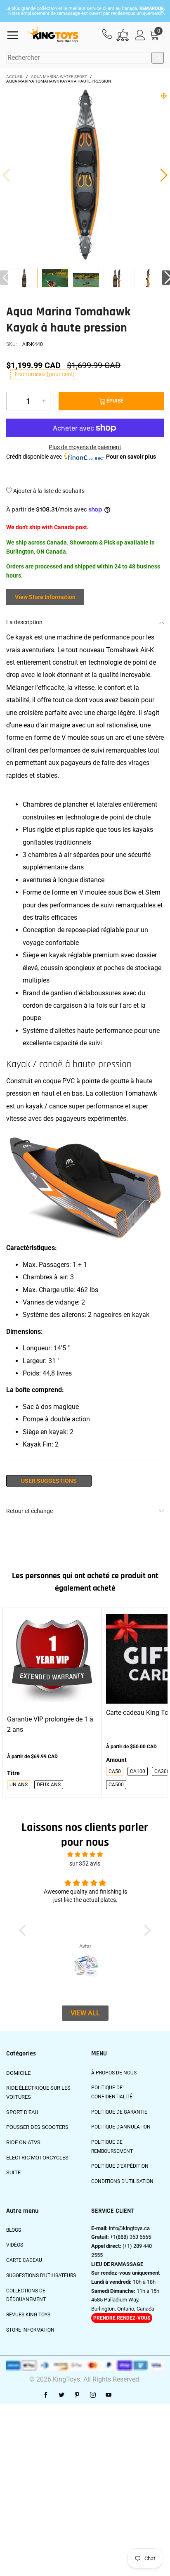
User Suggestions (49, 1481)
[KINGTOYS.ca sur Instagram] (93, 2395)
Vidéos (15, 2245)
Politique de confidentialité (112, 2092)
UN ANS (19, 1785)
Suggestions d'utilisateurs (41, 2275)
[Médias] (164, 96)
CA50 (115, 1771)
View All (85, 2013)
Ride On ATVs (23, 2142)
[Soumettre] (158, 58)
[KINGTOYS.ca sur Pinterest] (77, 2395)
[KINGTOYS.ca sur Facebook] (46, 2395)
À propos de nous (114, 2073)
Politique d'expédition (120, 2166)
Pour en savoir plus (131, 457)
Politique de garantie (119, 2112)
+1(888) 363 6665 (131, 2237)
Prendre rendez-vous (122, 2318)
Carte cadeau (24, 2260)
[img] (85, 1855)
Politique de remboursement (112, 2147)
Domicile (18, 2073)
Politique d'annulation (121, 2127)
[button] (6, 175)
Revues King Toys (28, 2315)
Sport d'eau (22, 2112)
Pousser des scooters (37, 2127)
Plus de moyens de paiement (85, 447)
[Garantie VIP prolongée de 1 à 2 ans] (52, 1659)
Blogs (14, 2230)
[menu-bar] (16, 35)
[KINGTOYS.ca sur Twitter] (61, 2395)
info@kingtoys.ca (129, 2228)
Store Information (30, 2330)
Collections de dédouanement (26, 2295)
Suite (13, 2172)
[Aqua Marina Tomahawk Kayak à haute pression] (55, 282)
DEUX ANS (49, 1785)
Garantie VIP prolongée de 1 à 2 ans (50, 1724)
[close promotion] (162, 11)
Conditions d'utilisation (122, 2181)
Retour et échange (30, 1511)
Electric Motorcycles (37, 2158)
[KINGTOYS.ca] (53, 35)
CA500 (116, 1785)
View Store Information (45, 597)
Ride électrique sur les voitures (38, 2092)
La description (24, 622)
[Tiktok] (124, 2395)
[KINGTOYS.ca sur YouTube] (109, 2395)
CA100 (138, 1771)
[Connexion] (140, 35)
